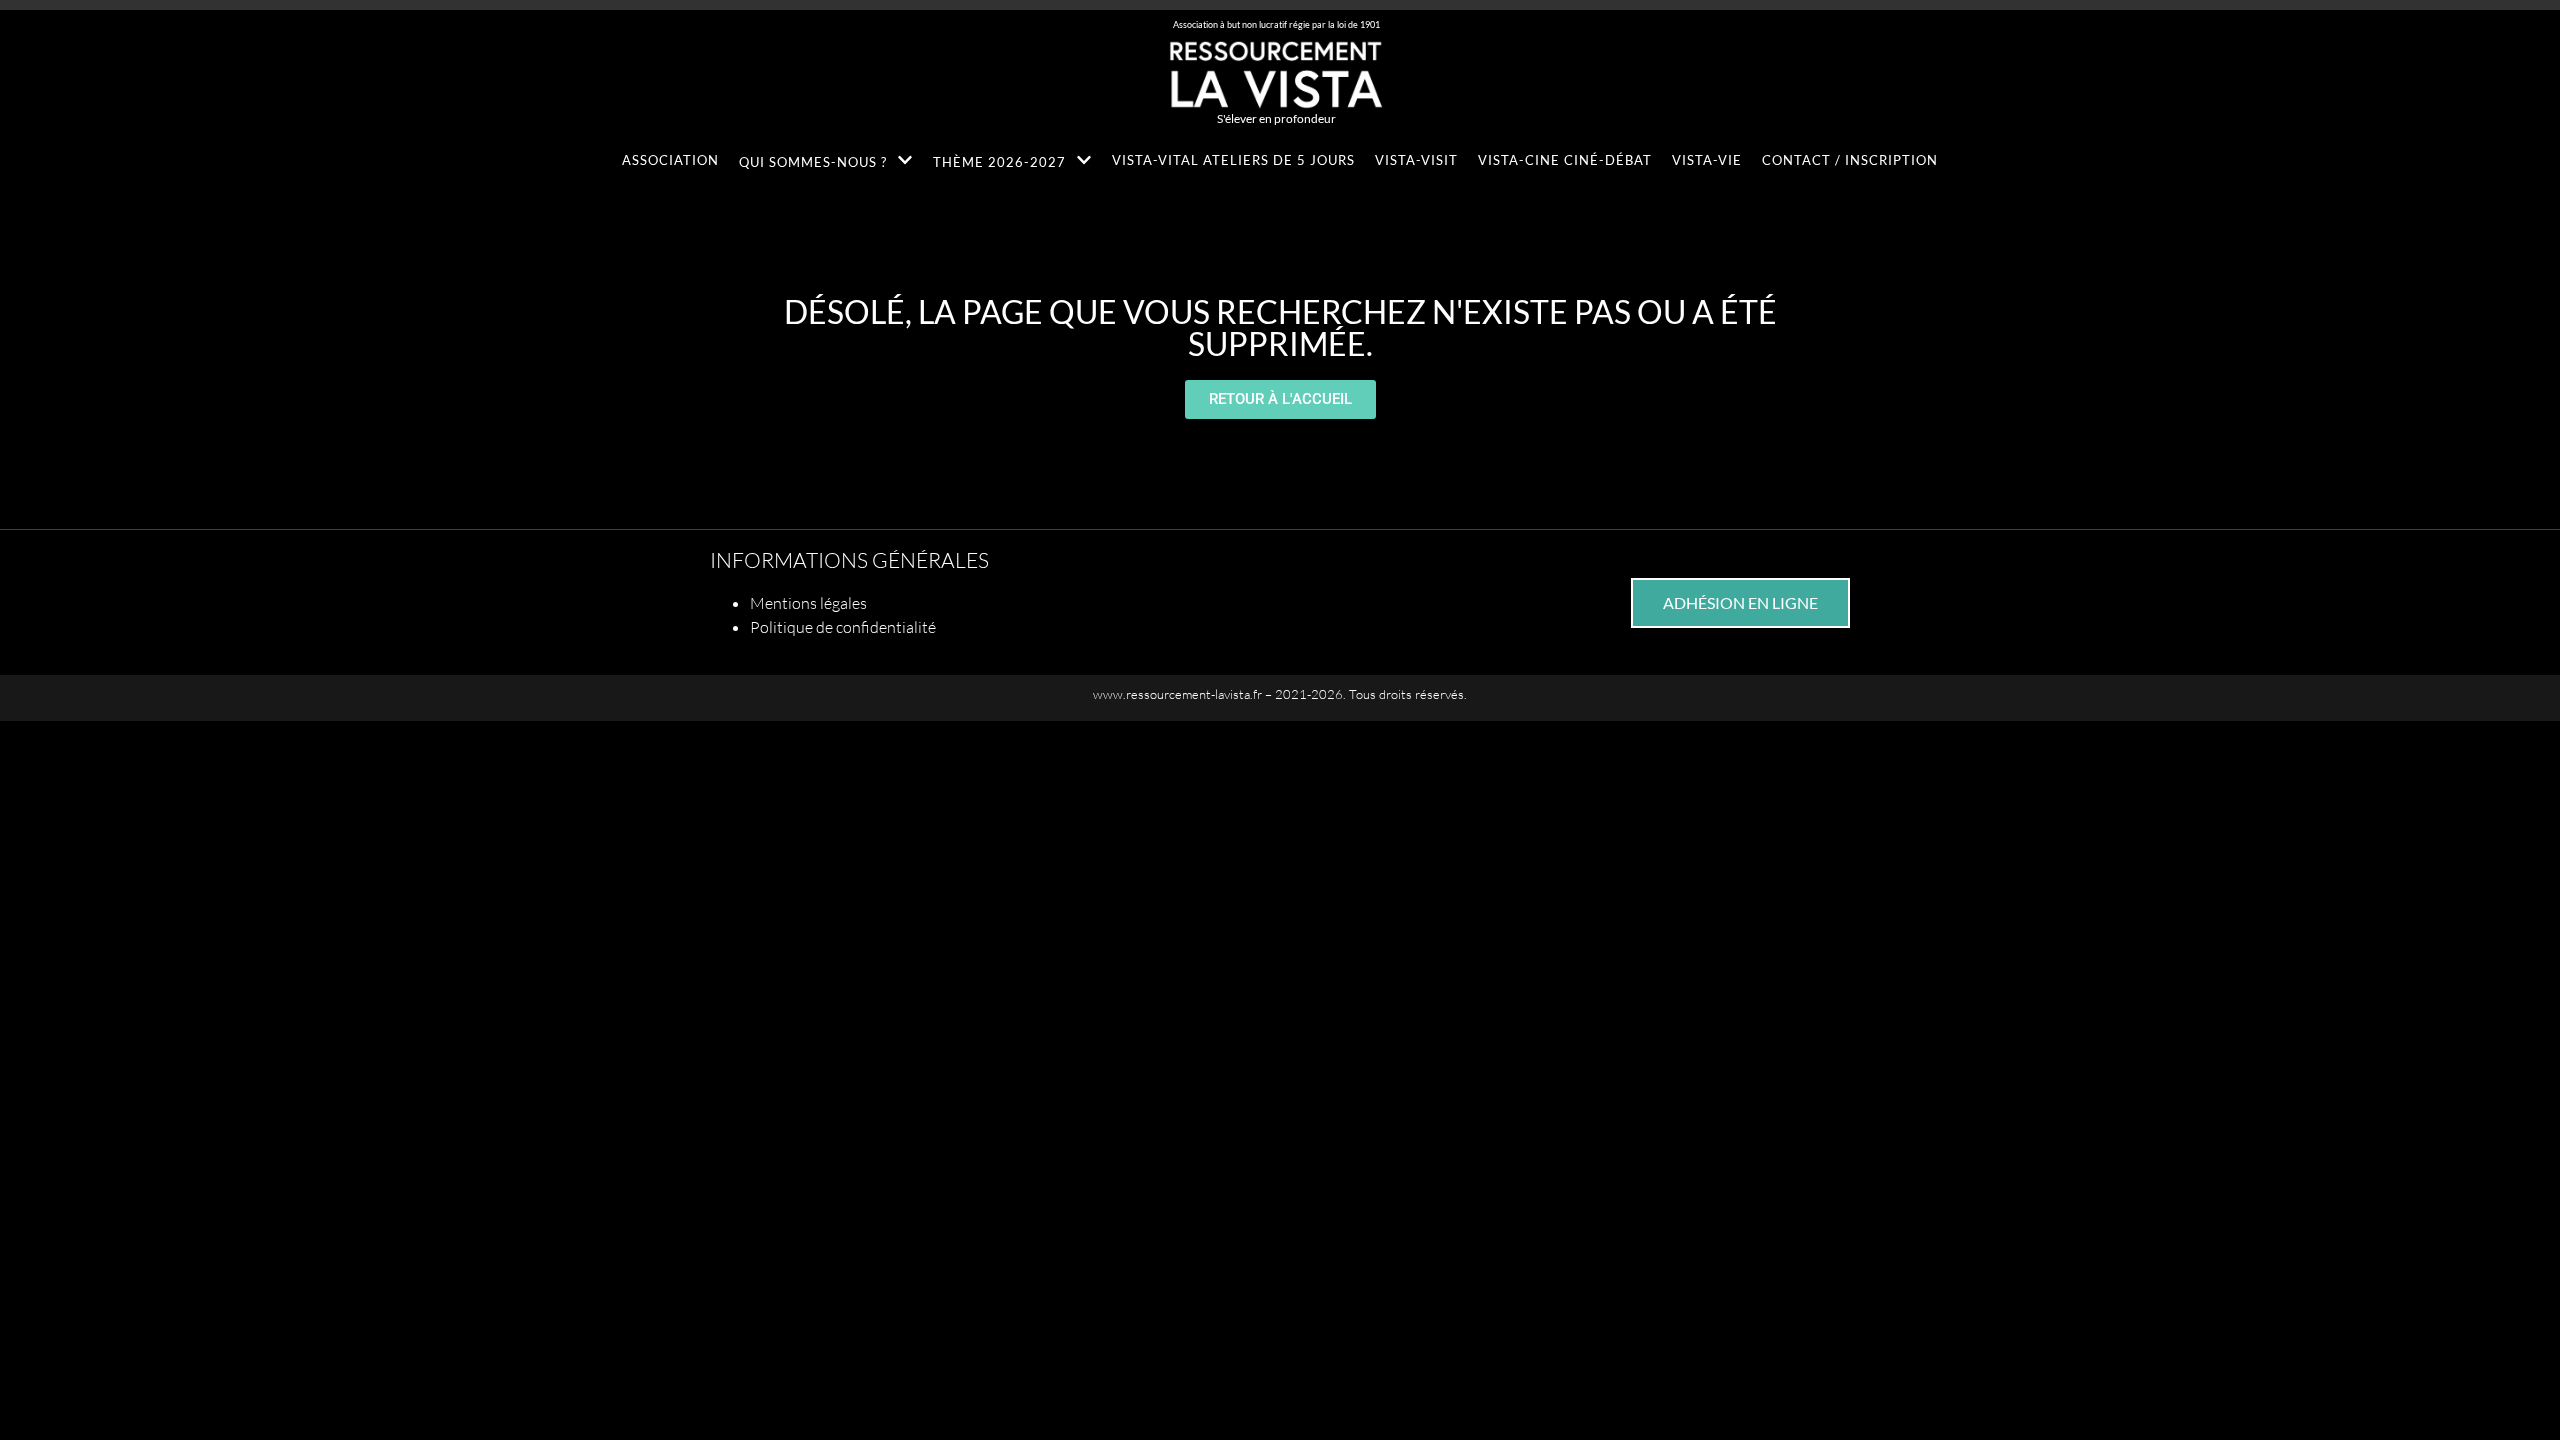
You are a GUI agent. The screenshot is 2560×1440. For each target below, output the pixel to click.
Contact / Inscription (1850, 160)
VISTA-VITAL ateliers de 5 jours (1233, 160)
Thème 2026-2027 (999, 162)
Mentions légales (808, 603)
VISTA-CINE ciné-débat (1565, 160)
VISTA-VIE (1707, 160)
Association (670, 160)
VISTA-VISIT (1416, 160)
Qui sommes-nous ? (813, 162)
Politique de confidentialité (843, 627)
